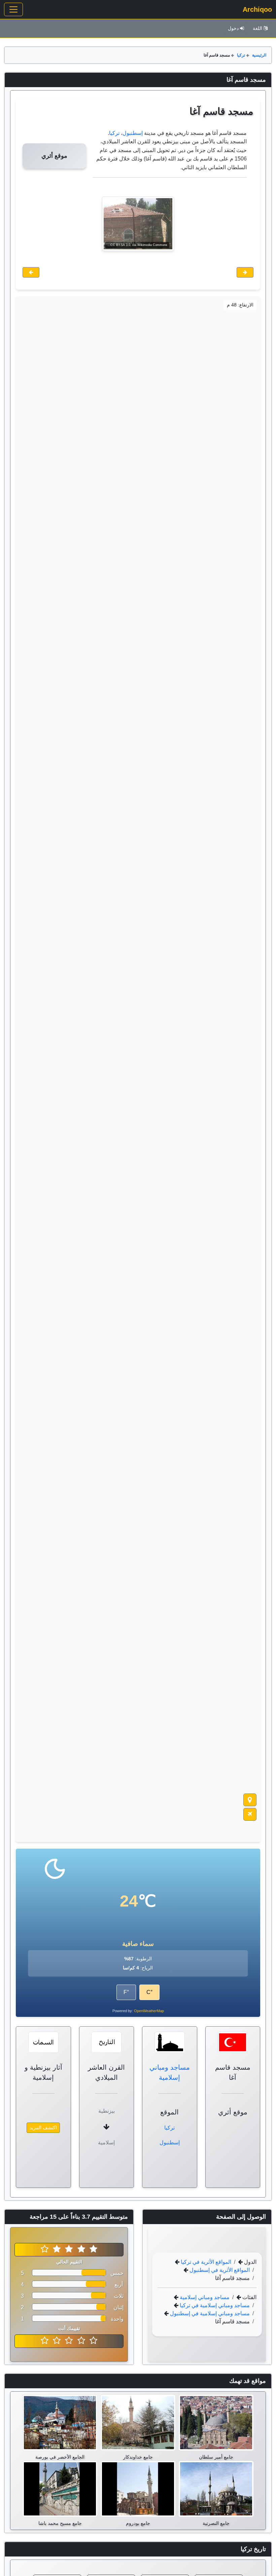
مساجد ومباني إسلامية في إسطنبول (209, 2313)
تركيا (241, 55)
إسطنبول (133, 133)
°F (126, 1992)
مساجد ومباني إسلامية (204, 2297)
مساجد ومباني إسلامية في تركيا (214, 2305)
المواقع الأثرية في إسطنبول (219, 2270)
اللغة (257, 28)
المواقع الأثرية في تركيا (205, 2262)
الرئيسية (259, 55)
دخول (233, 28)
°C (149, 1992)
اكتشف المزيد (43, 2128)
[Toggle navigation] (13, 9)
